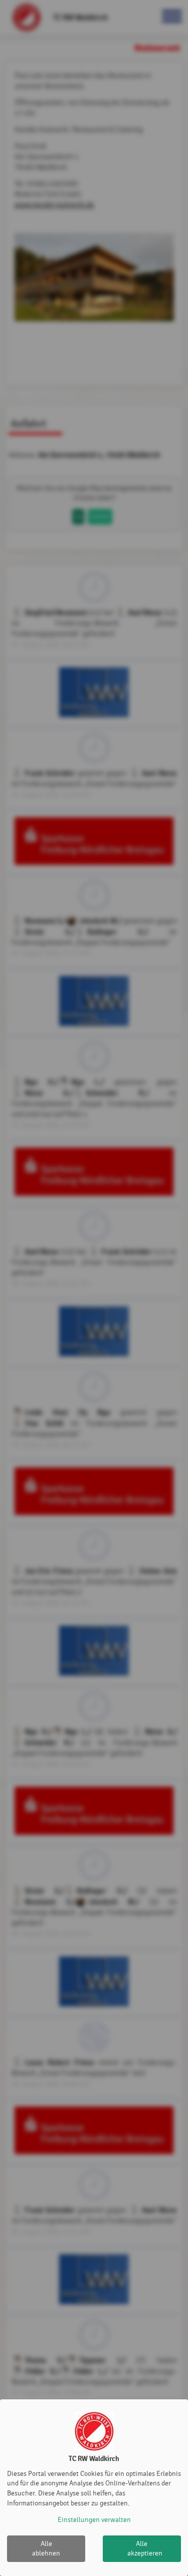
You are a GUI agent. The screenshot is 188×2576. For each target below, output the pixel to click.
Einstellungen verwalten (94, 2520)
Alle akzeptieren (145, 2549)
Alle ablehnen (46, 2549)
